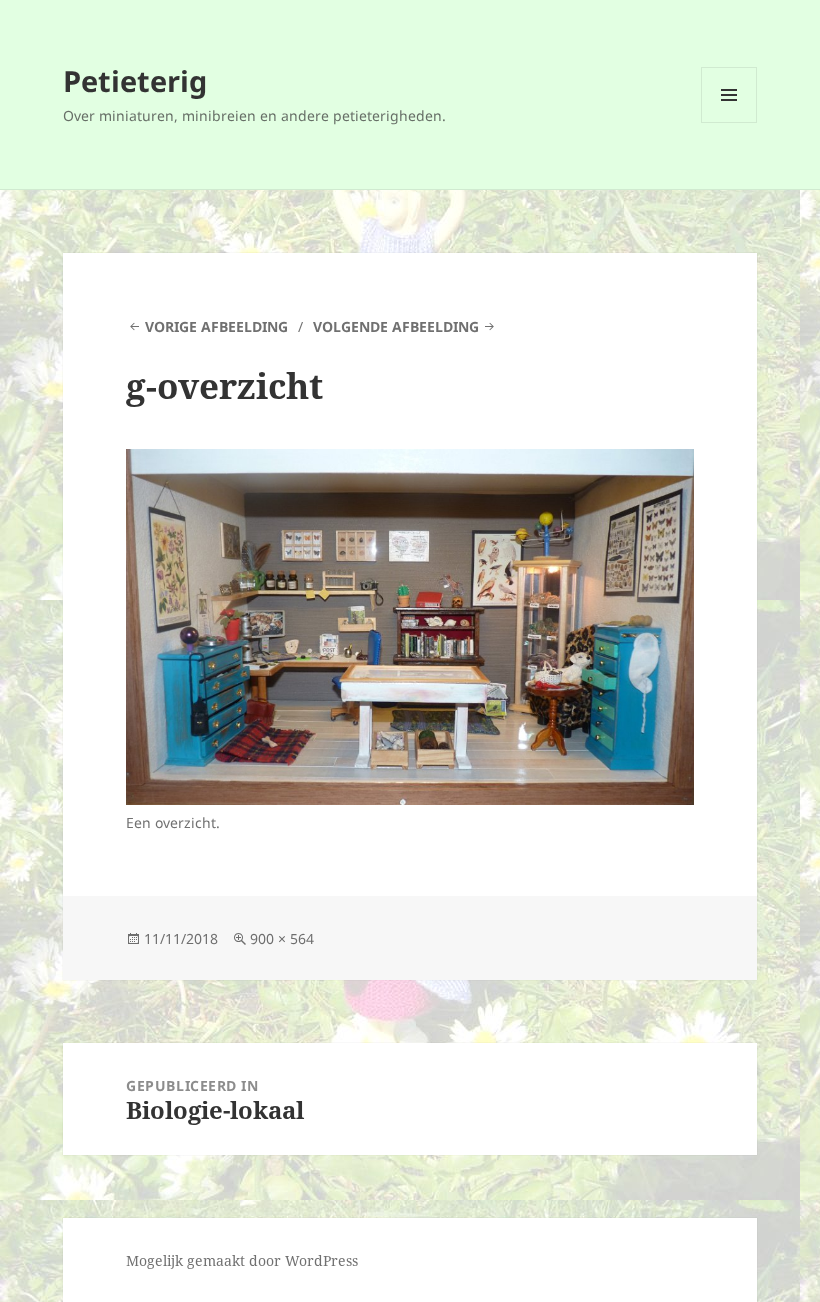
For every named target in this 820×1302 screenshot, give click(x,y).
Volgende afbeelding (396, 326)
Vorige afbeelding (216, 326)
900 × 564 (282, 938)
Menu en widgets (729, 122)
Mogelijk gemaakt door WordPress (242, 1260)
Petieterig (135, 80)
